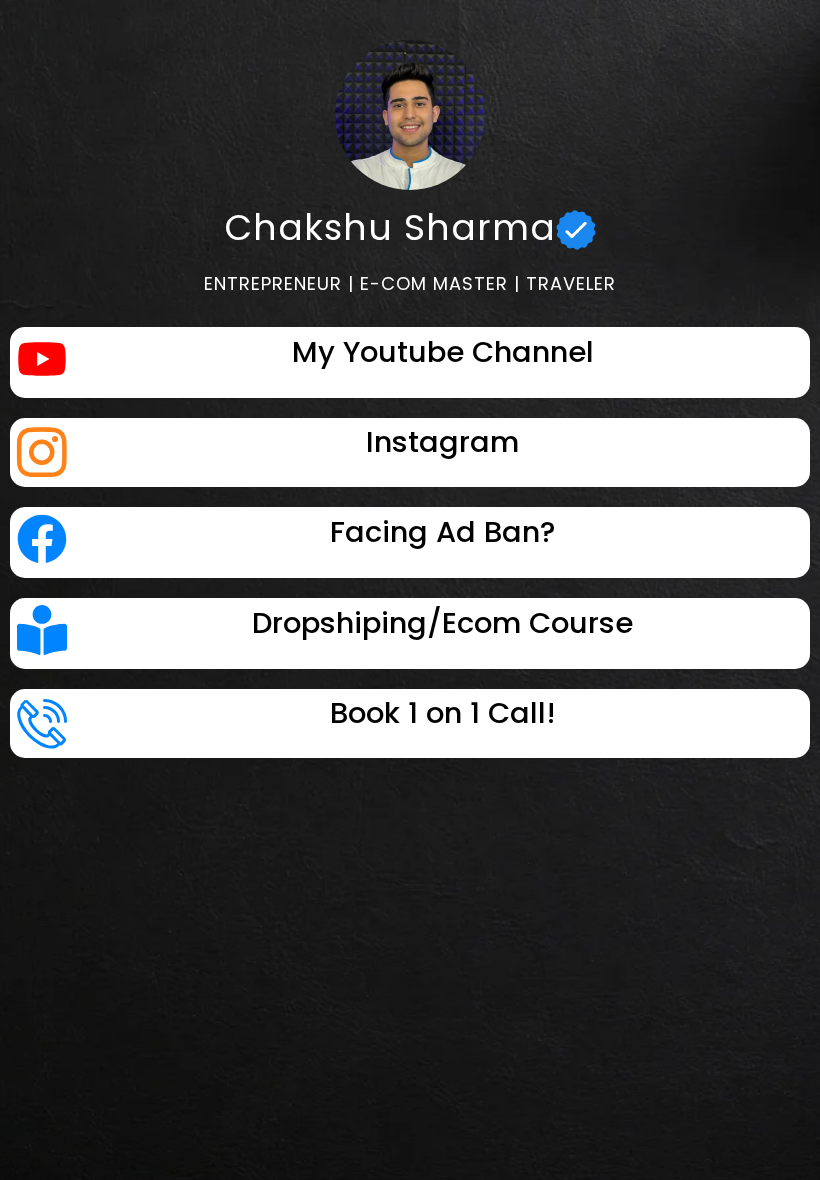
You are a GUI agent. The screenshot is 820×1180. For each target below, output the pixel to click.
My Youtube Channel (443, 352)
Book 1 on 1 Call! (443, 713)
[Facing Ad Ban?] (42, 542)
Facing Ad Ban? (442, 532)
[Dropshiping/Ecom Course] (42, 633)
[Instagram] (42, 452)
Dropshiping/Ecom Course (442, 623)
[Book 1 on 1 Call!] (42, 723)
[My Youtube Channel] (42, 362)
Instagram (442, 442)
